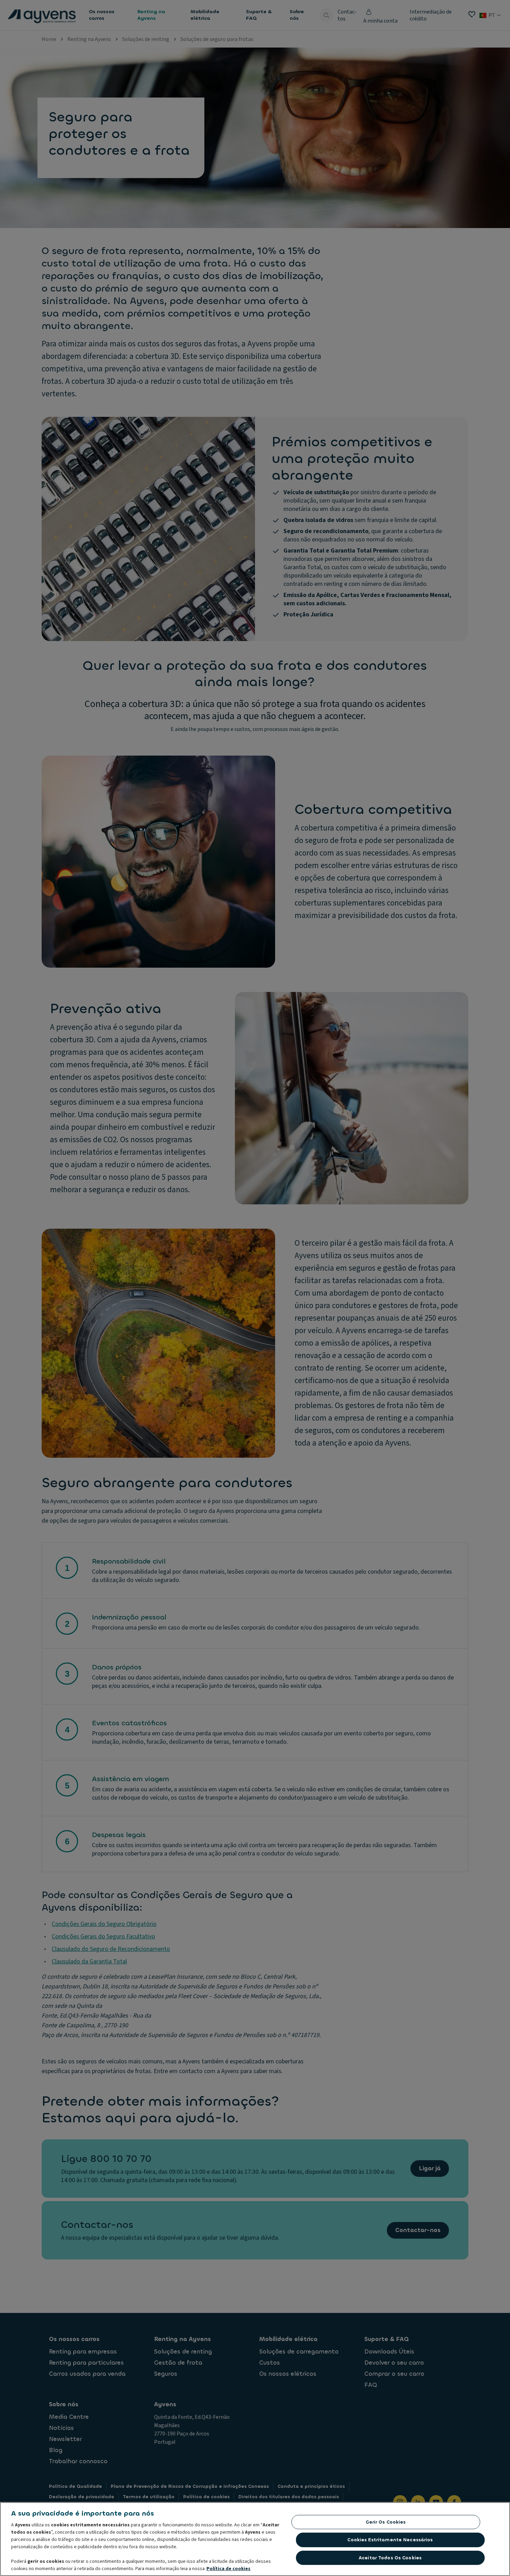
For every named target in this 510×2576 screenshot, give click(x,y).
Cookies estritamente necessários (390, 2540)
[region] (255, 2539)
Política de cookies (228, 2569)
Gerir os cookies (386, 2522)
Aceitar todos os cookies (390, 2558)
